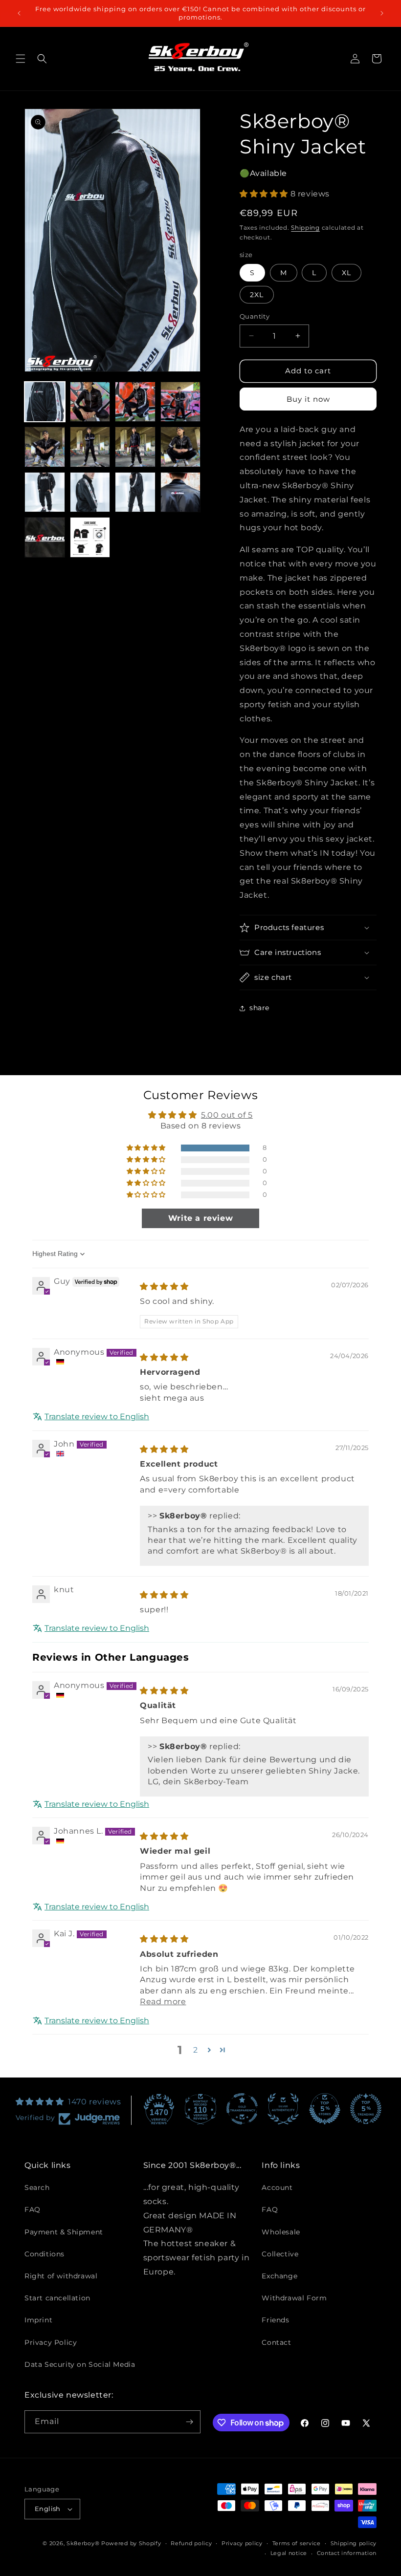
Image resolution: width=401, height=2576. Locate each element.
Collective (280, 2254)
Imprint (38, 2320)
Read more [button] (163, 2002)
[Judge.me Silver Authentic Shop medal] (283, 2109)
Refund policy (191, 2543)
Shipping (305, 227)
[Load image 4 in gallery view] (181, 402)
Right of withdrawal (61, 2276)
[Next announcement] (382, 13)
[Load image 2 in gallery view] (90, 402)
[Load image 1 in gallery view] (45, 402)
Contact (276, 2342)
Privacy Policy (51, 2342)
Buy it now (308, 399)
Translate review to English (97, 1417)
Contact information (347, 2553)
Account (277, 2187)
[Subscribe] (189, 2422)
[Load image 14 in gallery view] (90, 537)
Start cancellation (57, 2298)
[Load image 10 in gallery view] (90, 492)
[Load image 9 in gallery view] (45, 492)
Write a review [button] (200, 1218)
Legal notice (289, 2553)
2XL (257, 295)
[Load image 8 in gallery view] (181, 447)
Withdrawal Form (294, 2298)
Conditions (45, 2254)
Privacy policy (242, 2543)
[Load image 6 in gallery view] (90, 447)
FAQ (33, 2209)
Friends (275, 2320)
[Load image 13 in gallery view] (45, 537)
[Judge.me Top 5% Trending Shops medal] (366, 2109)
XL (346, 273)
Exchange (279, 2276)
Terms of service (297, 2543)
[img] (164, 1287)
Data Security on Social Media (80, 2364)
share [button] (259, 1008)
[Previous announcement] (19, 13)
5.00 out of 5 (227, 1115)
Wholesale (281, 2232)
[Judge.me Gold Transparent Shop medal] (242, 2109)
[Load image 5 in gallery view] (45, 447)
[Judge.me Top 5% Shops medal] (325, 2109)
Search (37, 2187)
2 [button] (196, 2050)
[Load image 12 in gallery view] (181, 492)
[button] (21, 59)
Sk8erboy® (83, 2543)
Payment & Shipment (64, 2232)
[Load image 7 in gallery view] (135, 447)
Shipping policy (354, 2543)
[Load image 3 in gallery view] (135, 402)
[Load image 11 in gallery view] (135, 492)
